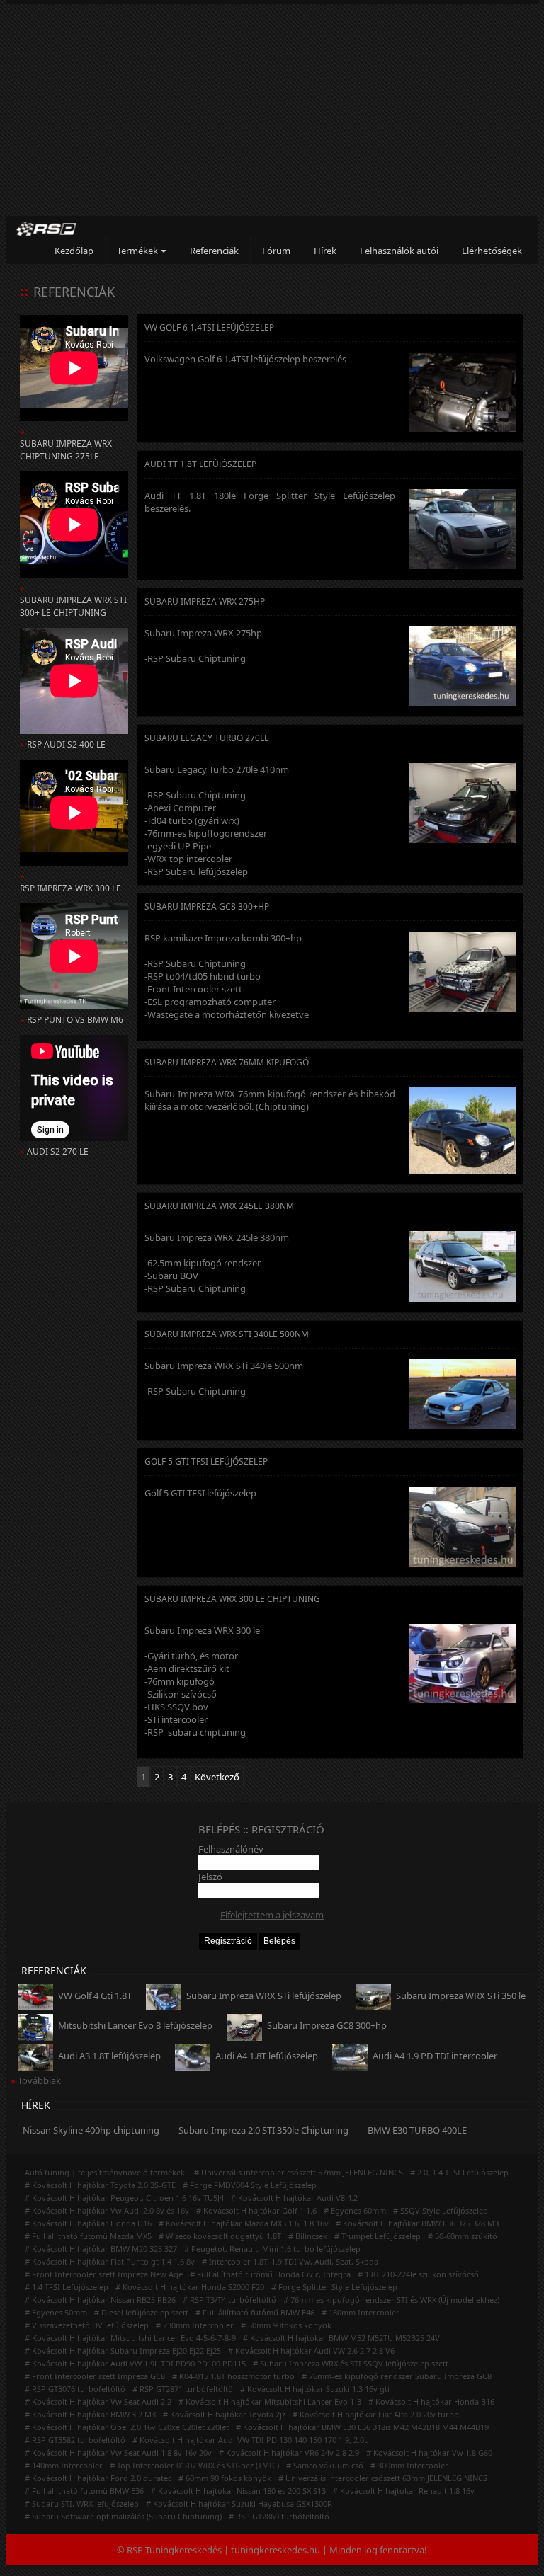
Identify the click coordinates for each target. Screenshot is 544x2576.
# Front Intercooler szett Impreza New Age (104, 2274)
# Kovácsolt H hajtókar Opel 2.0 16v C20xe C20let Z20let (127, 2427)
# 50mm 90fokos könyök (286, 2325)
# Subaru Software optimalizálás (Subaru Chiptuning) (123, 2516)
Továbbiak (39, 2080)
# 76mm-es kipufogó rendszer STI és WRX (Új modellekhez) (391, 2300)
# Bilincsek (308, 2236)
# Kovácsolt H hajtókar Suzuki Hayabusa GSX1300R (239, 2503)
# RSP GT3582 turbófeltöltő (75, 2440)
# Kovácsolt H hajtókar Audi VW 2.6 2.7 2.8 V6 (311, 2351)
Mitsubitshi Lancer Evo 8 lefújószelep (135, 2025)
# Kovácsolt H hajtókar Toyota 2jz (224, 2414)
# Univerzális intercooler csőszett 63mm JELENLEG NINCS (383, 2478)
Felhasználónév (231, 1849)
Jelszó (210, 1877)
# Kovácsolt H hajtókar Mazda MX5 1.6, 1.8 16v (244, 2223)
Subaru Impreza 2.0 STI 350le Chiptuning (263, 2130)
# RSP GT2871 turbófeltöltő (183, 2389)
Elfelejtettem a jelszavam (272, 1915)
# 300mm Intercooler (409, 2465)
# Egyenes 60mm (355, 2210)
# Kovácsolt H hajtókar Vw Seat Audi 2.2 (98, 2402)
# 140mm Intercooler (64, 2465)
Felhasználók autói (399, 251)
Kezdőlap (74, 251)
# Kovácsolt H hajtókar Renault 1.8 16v (404, 2491)
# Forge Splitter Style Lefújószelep (334, 2287)
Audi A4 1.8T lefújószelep (267, 2056)
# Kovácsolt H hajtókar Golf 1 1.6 (256, 2210)
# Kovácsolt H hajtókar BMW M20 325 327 (101, 2249)
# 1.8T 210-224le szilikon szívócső (418, 2274)
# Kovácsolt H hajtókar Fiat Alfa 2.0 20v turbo (376, 2414)
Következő (217, 1777)
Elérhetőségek (492, 251)
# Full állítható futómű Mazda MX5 (88, 2236)
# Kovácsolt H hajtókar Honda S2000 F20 (190, 2287)
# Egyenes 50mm (56, 2312)
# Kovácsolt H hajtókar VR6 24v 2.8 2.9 (289, 2452)
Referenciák (214, 251)
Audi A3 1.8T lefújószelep (109, 2056)
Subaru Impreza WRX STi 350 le (461, 1996)
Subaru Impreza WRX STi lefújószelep (264, 1996)
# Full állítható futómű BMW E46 (255, 2312)
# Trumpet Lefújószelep (378, 2236)
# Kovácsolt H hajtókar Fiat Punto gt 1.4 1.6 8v (110, 2261)
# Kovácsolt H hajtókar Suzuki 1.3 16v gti (315, 2389)
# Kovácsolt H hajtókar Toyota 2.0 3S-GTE (100, 2185)
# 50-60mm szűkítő (463, 2236)
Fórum (276, 251)
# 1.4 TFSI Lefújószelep (67, 2287)
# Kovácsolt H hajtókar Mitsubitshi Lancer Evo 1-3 (270, 2402)
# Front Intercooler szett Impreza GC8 (95, 2376)
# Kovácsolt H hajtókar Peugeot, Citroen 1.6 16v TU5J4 (124, 2198)
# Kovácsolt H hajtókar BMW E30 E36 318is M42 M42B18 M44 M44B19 (362, 2427)
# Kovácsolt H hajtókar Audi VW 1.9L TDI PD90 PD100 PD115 (135, 2363)
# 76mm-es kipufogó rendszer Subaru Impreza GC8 (397, 2376)
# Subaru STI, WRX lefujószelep (82, 2503)
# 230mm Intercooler (195, 2325)
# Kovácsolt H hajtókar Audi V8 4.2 (294, 2198)
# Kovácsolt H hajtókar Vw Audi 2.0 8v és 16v (107, 2210)
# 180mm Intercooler (361, 2312)
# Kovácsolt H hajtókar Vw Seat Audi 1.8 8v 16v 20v (118, 2452)
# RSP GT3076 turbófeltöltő (75, 2389)
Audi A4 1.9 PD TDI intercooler (435, 2056)
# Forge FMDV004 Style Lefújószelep (250, 2185)
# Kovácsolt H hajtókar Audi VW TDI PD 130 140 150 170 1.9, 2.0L (250, 2440)
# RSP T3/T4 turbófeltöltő (229, 2300)
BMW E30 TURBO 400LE (417, 2130)
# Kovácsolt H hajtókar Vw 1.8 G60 (429, 2452)
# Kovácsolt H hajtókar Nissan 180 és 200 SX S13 (238, 2491)
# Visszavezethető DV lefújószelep (87, 2325)
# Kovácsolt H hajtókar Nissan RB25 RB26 (100, 2300)
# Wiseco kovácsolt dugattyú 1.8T (220, 2236)
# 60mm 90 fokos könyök (225, 2478)
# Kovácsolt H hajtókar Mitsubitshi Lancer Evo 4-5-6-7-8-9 (130, 2338)
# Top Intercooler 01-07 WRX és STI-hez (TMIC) (194, 2465)
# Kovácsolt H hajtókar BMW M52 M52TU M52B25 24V (341, 2338)
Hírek (325, 251)
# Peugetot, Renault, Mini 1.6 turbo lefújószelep (272, 2249)
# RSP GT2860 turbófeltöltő (279, 2516)
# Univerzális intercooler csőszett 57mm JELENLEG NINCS (299, 2172)
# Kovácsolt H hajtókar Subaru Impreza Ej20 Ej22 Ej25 (123, 2351)
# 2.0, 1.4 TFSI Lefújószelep (459, 2172)
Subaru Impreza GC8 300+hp (327, 2025)
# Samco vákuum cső (325, 2465)
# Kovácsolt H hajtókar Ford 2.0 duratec (98, 2478)
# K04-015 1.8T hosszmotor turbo (233, 2376)
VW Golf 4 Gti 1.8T (95, 1996)
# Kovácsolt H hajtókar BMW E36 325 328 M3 (417, 2223)
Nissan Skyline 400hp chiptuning (91, 2130)
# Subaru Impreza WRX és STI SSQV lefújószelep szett (351, 2363)
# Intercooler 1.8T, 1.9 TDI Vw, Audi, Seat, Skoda (290, 2261)
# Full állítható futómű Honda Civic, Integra (270, 2274)
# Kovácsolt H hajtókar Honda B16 (431, 2402)
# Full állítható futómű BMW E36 (84, 2491)
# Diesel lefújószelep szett (141, 2312)
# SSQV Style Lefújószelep (441, 2210)
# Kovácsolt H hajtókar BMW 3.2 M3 (90, 2414)
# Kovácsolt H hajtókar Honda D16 (88, 2223)
